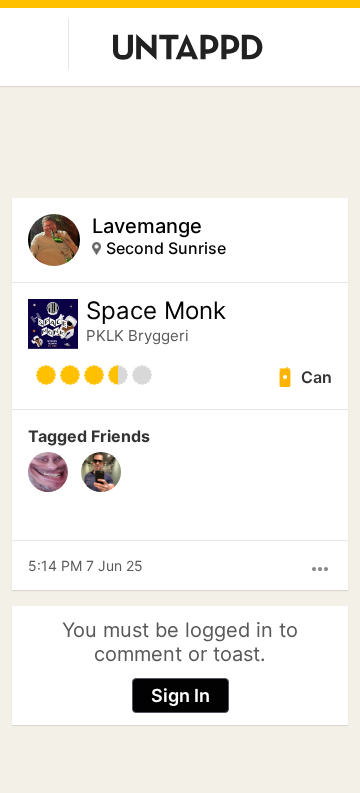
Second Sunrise (166, 248)
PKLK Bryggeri (137, 335)
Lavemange (147, 226)
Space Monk (156, 311)
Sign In (180, 695)
